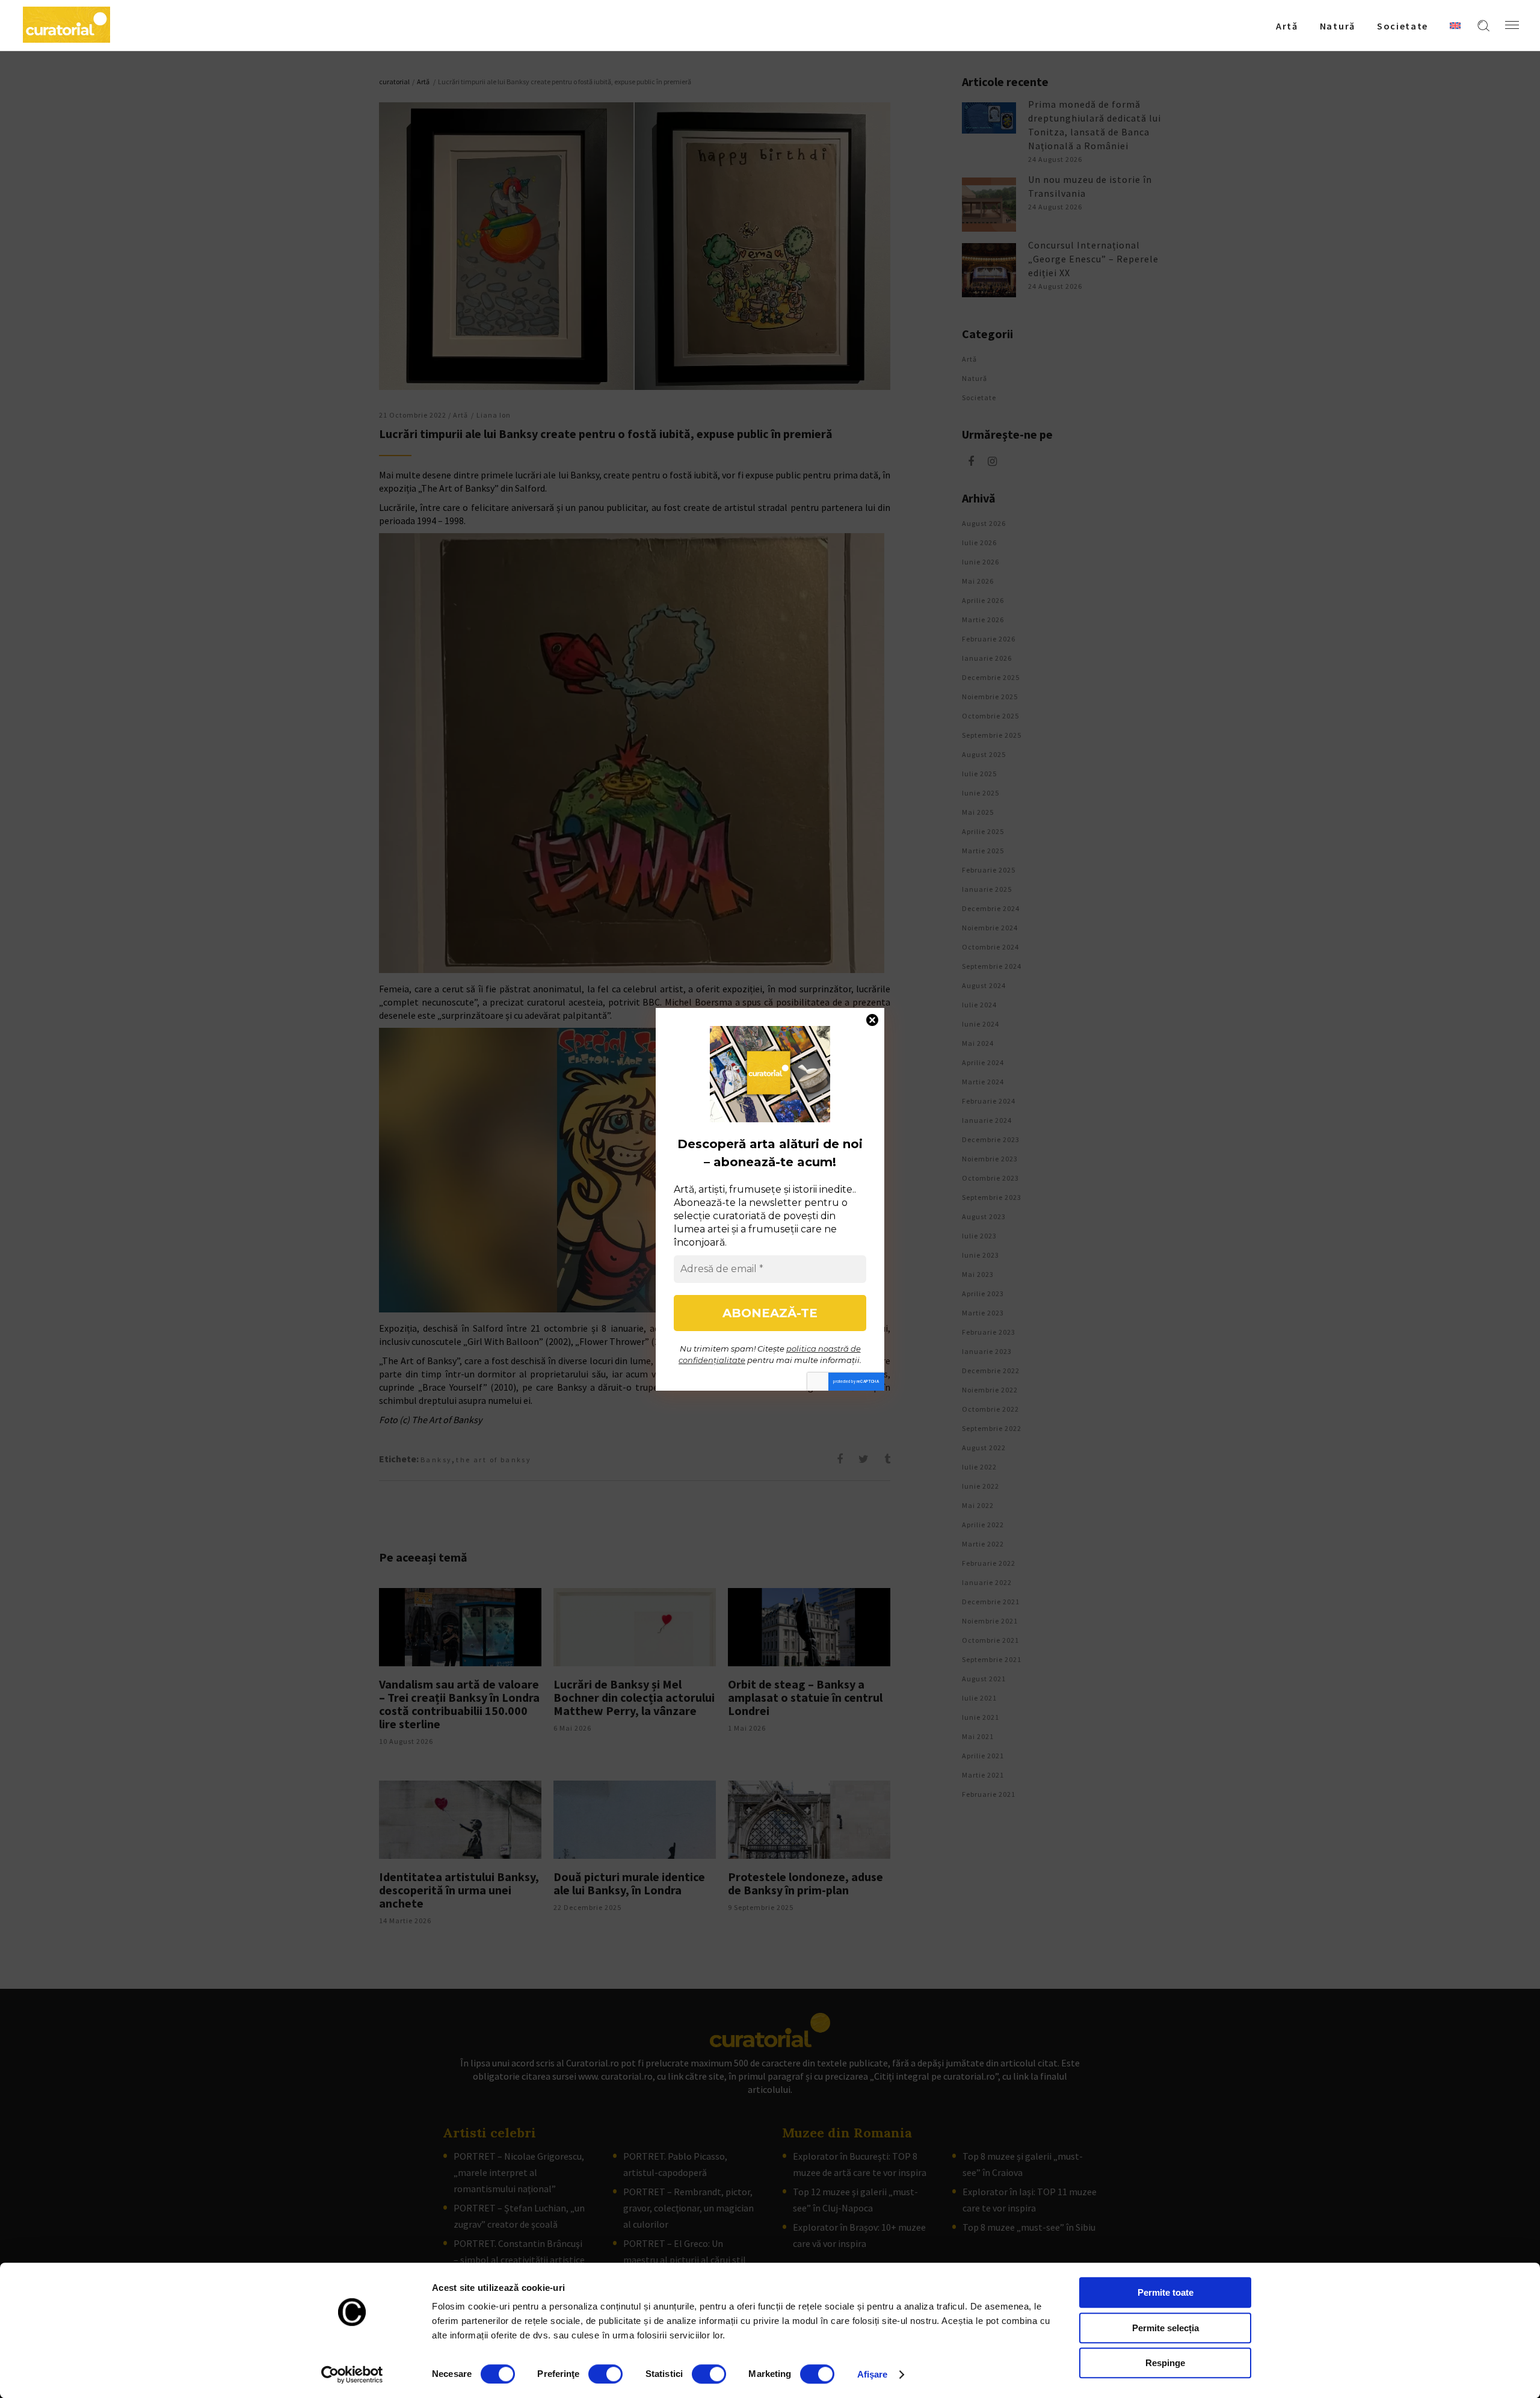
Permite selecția (1166, 2328)
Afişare (873, 2374)
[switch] (605, 2374)
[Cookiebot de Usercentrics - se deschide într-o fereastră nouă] (352, 2375)
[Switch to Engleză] (1455, 25)
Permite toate (1166, 2292)
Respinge (1165, 2363)
